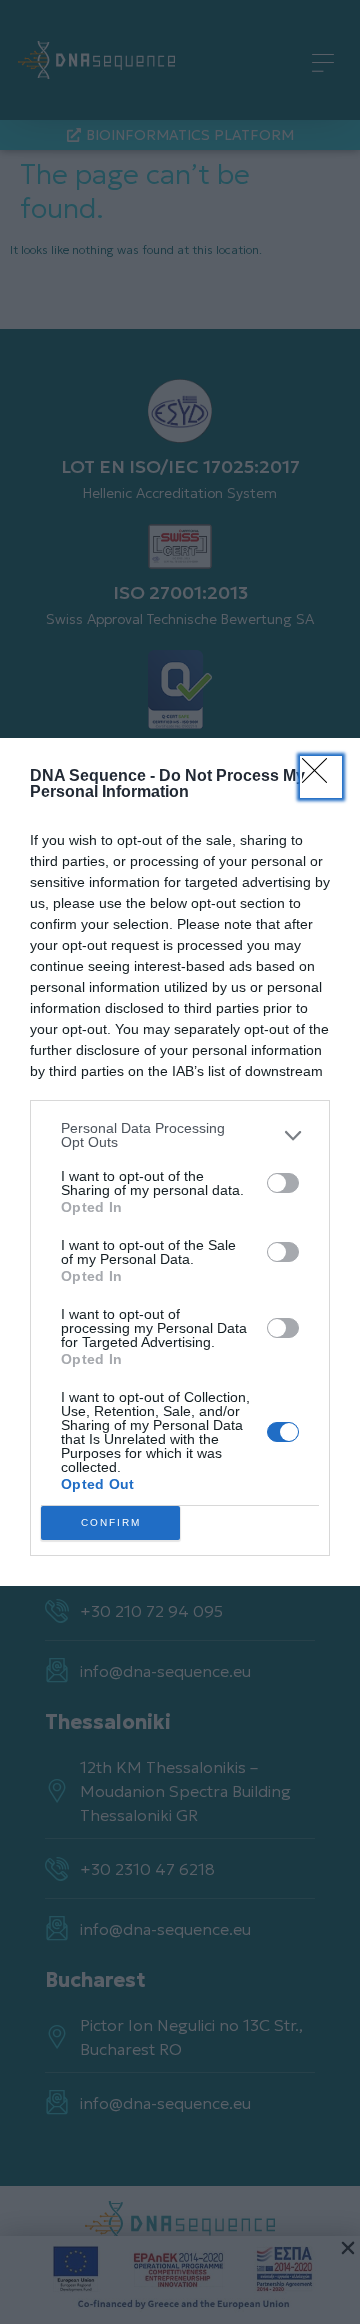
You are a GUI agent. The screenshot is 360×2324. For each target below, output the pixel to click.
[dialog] (180, 1162)
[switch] (283, 1183)
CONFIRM (111, 1522)
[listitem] (180, 1135)
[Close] (321, 777)
